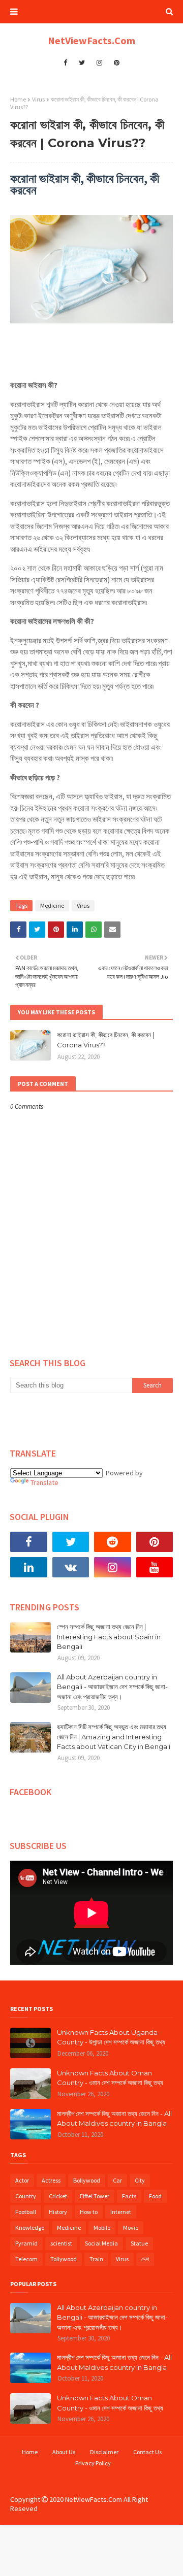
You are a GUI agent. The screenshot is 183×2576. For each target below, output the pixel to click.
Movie (131, 2227)
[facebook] (65, 63)
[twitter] (82, 63)
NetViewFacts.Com (91, 40)
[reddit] (113, 1542)
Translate (44, 1482)
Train (96, 2259)
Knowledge (30, 2227)
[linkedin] (29, 1567)
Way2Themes (89, 2478)
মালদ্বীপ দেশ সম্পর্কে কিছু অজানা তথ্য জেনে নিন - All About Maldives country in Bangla (114, 2119)
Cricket (58, 2196)
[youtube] (155, 1567)
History (58, 2212)
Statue (139, 2243)
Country (26, 2196)
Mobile (102, 2227)
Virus (38, 99)
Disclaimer (104, 2452)
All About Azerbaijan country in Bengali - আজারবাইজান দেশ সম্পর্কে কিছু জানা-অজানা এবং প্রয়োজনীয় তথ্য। (112, 1687)
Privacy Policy (93, 2463)
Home (18, 99)
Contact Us (147, 2452)
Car (117, 2180)
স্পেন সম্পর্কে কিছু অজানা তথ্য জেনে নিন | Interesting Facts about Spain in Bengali (109, 1637)
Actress (51, 2180)
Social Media (101, 2243)
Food (155, 2196)
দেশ (145, 2259)
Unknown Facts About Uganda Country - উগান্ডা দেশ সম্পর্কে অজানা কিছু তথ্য (111, 2037)
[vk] (71, 1567)
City (140, 2180)
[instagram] (99, 63)
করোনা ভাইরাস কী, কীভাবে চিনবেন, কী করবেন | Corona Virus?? (105, 1040)
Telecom (26, 2259)
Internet (121, 2212)
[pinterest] (117, 63)
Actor (22, 2180)
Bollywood (87, 2180)
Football (26, 2212)
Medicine (52, 905)
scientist (61, 2243)
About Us (64, 2452)
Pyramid (26, 2243)
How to (89, 2212)
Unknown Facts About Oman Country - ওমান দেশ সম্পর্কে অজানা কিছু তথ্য (110, 2078)
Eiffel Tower (95, 2196)
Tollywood (64, 2259)
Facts (129, 2196)
